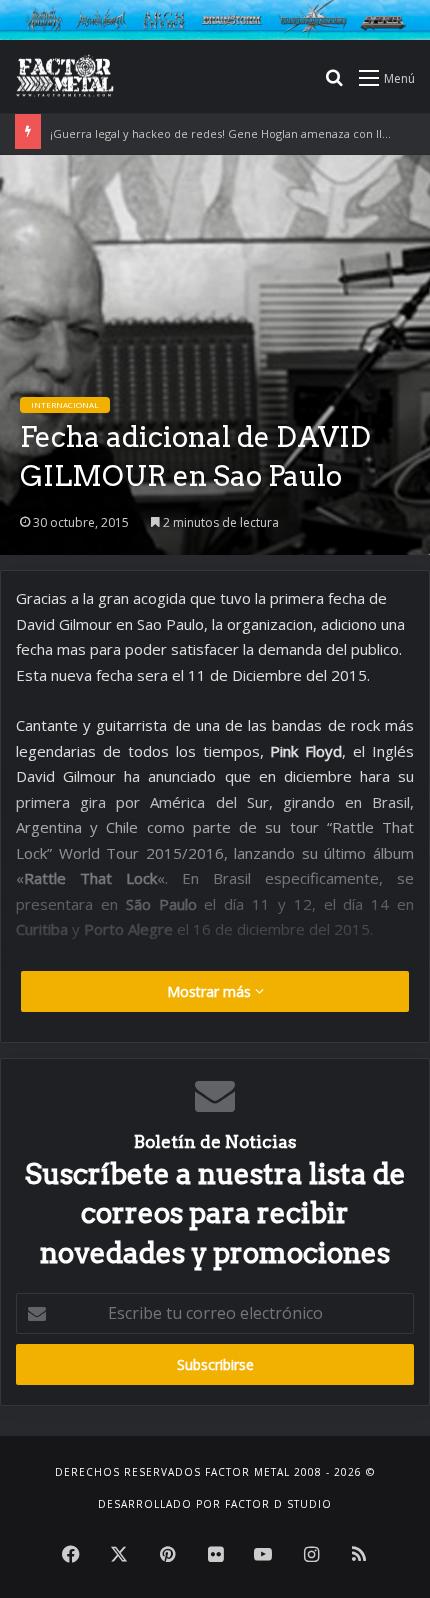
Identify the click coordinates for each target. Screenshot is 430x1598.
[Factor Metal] (65, 77)
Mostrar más (211, 991)
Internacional (65, 404)
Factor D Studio (278, 1504)
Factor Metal (247, 1472)
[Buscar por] (334, 84)
